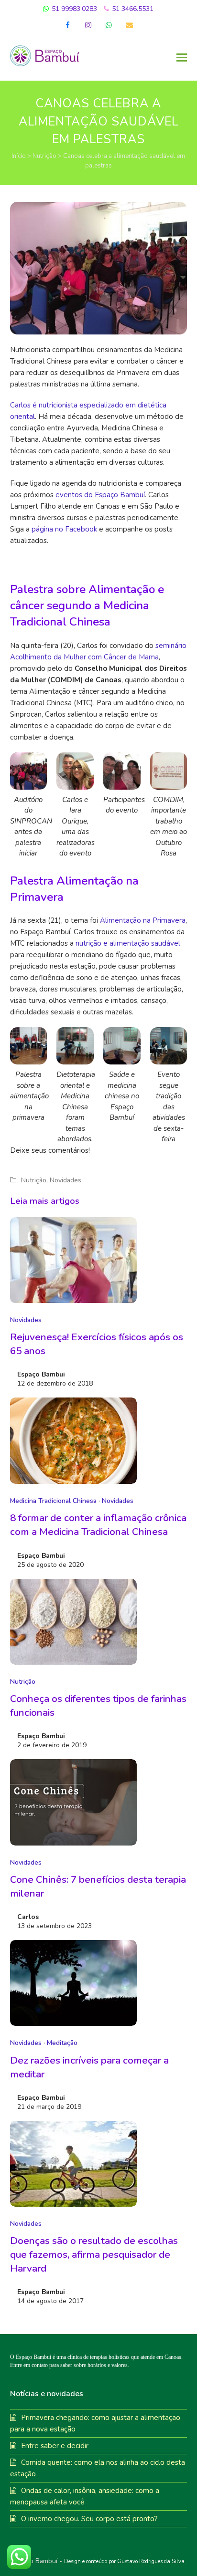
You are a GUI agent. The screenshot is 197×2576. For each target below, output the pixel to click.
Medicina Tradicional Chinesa (53, 1501)
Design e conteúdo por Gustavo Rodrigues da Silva (124, 2561)
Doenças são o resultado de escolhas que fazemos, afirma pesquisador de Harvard (94, 2254)
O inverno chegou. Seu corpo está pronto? (89, 2519)
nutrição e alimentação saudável (128, 943)
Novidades (66, 1180)
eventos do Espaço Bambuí (100, 495)
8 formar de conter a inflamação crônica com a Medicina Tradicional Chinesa (98, 1525)
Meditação (62, 2043)
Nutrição (44, 156)
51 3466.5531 (132, 9)
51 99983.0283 (73, 9)
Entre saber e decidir (55, 2446)
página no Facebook (64, 529)
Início (19, 156)
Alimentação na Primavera (143, 920)
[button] (182, 58)
